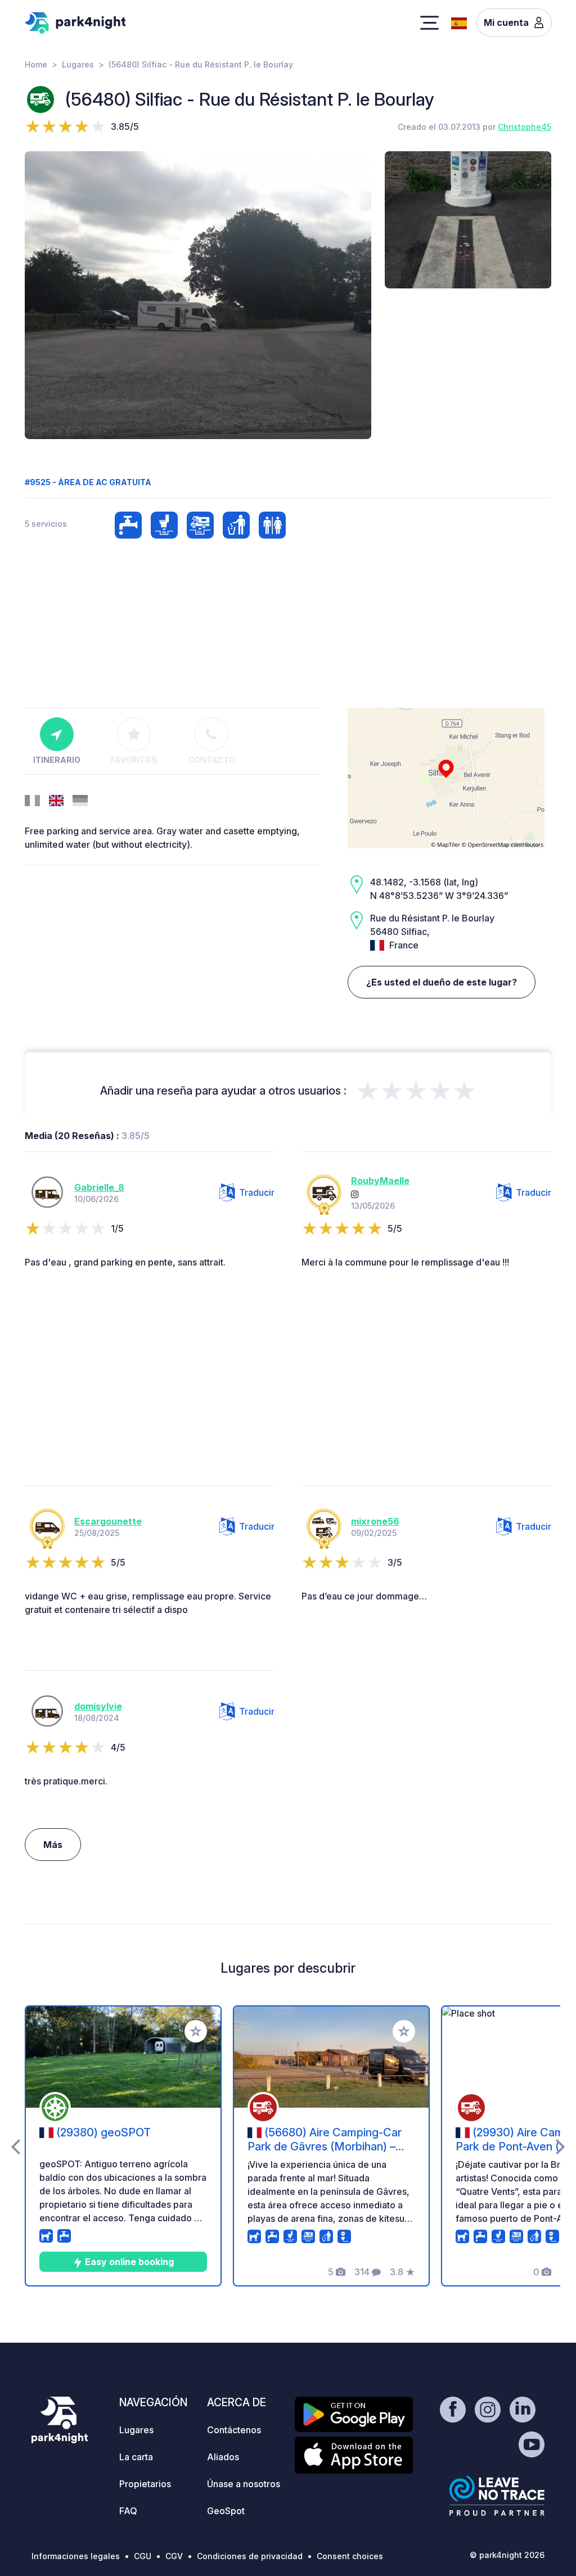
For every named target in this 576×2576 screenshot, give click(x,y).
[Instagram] (355, 1194)
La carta (136, 2457)
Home (36, 64)
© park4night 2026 (507, 2555)
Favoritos (134, 760)
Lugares (78, 64)
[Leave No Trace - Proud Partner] (497, 2496)
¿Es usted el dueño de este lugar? (442, 982)
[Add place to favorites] (196, 2031)
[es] (459, 22)
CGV (174, 2556)
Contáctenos (234, 2430)
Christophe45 (525, 127)
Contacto (211, 760)
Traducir (257, 1192)
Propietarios (145, 2484)
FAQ (128, 2511)
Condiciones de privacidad (250, 2556)
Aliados (223, 2457)
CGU (143, 2556)
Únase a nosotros (244, 2484)
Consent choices (350, 2556)
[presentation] (15, 2146)
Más (53, 1845)
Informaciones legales (76, 2556)
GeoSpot (226, 2511)
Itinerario (57, 760)
